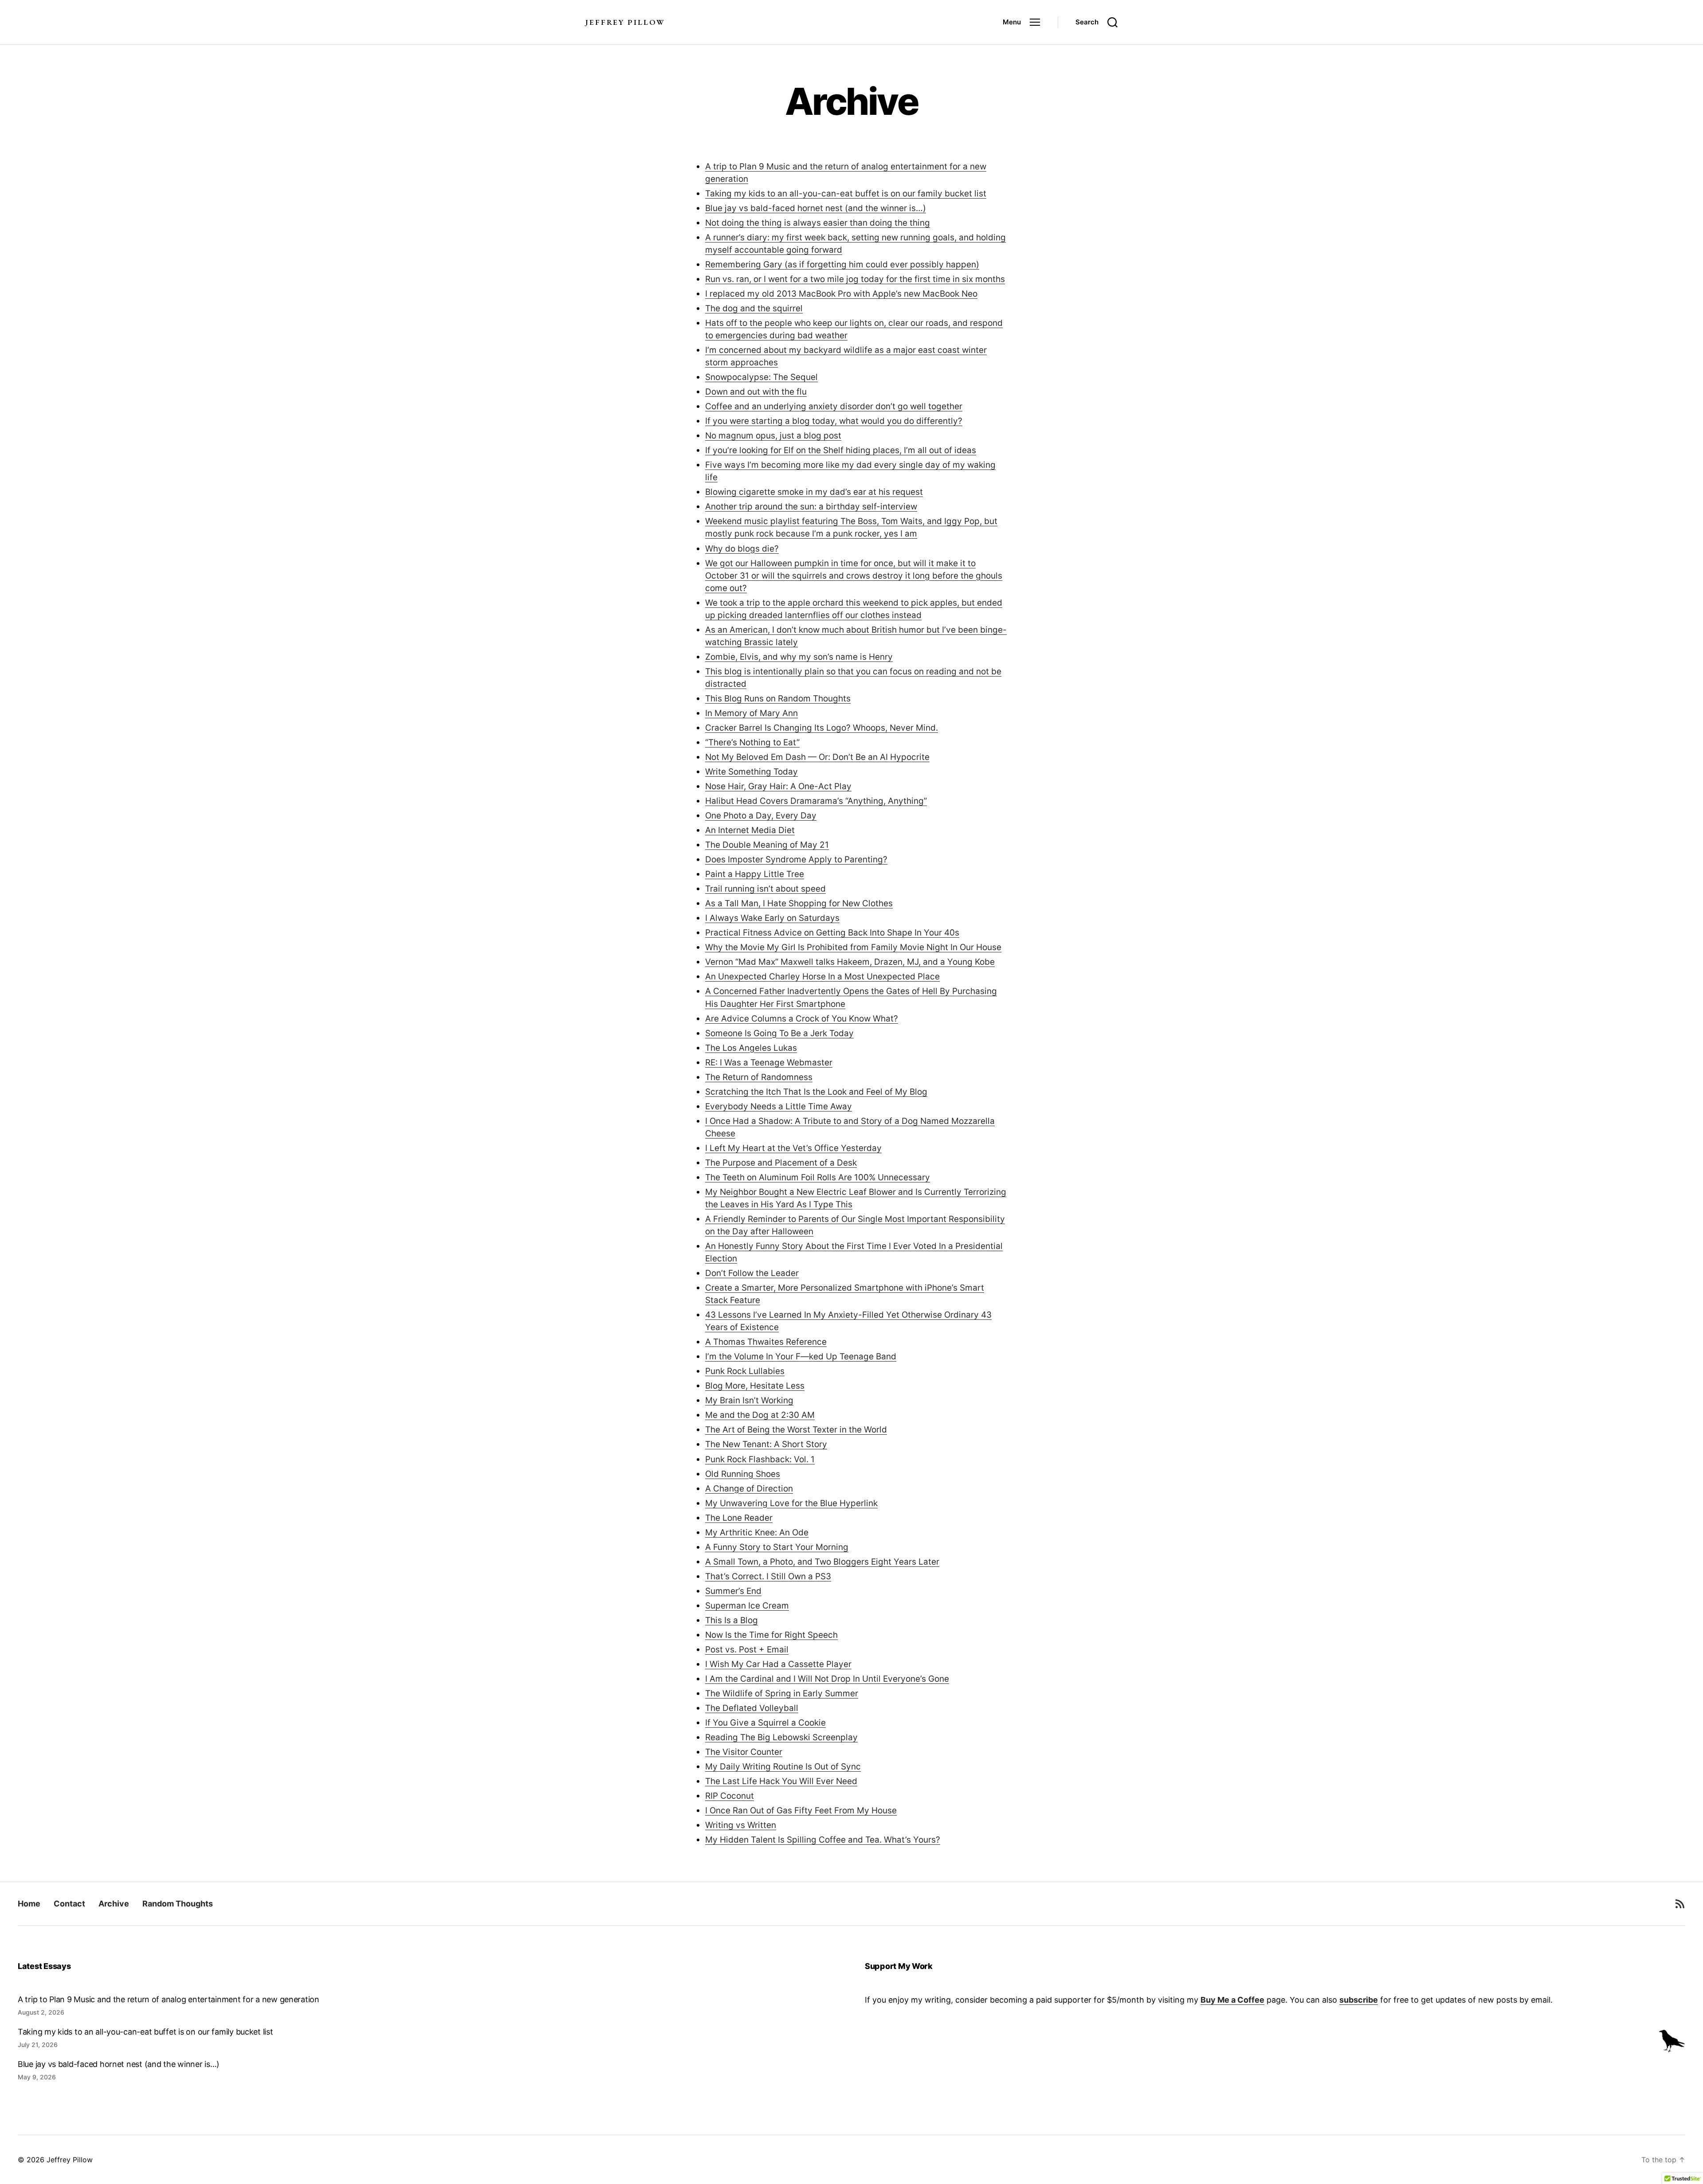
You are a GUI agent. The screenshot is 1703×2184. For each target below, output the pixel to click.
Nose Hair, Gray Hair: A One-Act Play (778, 786)
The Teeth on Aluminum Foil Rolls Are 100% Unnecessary (818, 1177)
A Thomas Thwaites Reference (766, 1342)
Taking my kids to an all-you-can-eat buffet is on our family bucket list (846, 194)
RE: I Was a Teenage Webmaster (769, 1063)
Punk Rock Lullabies (745, 1371)
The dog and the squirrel (754, 308)
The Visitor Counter (744, 1752)
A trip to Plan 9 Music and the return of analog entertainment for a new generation (169, 1999)
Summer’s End (733, 1591)
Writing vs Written (741, 1825)
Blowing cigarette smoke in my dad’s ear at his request (814, 492)
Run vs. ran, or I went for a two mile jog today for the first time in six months (855, 279)
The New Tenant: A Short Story (766, 1444)
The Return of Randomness (759, 1077)
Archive (114, 1904)
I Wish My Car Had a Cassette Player (778, 1664)
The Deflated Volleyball (752, 1708)
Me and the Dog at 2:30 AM (760, 1415)
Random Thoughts (178, 1904)
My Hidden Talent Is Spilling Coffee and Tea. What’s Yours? (823, 1840)
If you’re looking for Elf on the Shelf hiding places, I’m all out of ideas (841, 450)
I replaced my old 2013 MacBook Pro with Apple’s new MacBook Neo (841, 294)
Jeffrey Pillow (625, 22)
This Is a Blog (732, 1620)
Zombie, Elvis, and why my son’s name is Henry (799, 657)
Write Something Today (751, 772)
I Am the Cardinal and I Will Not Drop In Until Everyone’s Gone (827, 1679)
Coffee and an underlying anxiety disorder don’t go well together (834, 406)
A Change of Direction (749, 1489)
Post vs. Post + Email (747, 1650)
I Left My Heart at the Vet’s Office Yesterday (793, 1148)
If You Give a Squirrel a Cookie (765, 1723)
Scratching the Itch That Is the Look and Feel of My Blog (816, 1092)
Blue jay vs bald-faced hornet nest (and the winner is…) (816, 208)
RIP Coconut (730, 1796)
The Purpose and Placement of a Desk (781, 1163)
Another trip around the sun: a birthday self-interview (811, 507)
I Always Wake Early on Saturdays (772, 918)
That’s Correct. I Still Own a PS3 (768, 1576)
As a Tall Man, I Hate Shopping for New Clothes (799, 903)
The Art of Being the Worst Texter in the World (796, 1430)
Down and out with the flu (756, 392)
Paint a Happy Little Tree (755, 874)
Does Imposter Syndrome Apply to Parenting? (796, 859)
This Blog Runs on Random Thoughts (778, 699)
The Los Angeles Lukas (751, 1048)
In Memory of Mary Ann (751, 713)
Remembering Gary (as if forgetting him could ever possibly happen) (842, 264)
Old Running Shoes (743, 1474)
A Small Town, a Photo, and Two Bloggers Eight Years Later (822, 1562)
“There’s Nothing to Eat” (752, 742)
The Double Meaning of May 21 (767, 845)
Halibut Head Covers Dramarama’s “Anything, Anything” (816, 801)
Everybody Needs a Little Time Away (779, 1106)
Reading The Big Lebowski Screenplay (781, 1737)
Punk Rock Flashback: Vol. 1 (760, 1459)
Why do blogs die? (742, 549)
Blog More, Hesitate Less (755, 1386)
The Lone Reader (739, 1518)
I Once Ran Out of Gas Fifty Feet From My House (801, 1810)
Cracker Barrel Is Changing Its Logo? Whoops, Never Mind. (822, 728)
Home (29, 1904)
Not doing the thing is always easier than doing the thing (818, 223)
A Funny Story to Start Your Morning (777, 1547)
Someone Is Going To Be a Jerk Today (779, 1033)
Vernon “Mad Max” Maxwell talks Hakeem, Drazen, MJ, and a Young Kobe (850, 962)
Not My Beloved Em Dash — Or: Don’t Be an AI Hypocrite (817, 757)
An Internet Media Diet (750, 830)
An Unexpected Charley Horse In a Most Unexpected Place (822, 977)
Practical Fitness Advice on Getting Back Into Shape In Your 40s (832, 933)
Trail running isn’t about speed (765, 889)
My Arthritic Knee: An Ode (757, 1532)
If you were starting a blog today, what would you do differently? (834, 421)
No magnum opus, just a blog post (773, 436)
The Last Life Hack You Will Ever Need (781, 1781)
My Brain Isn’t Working (749, 1400)
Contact (69, 1904)
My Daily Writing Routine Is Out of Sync (783, 1767)
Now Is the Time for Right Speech (771, 1635)
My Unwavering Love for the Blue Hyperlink (791, 1503)
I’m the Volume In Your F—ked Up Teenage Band (801, 1356)
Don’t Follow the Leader (752, 1273)
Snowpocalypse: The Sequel (761, 377)
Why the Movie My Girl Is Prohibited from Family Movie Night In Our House (853, 947)
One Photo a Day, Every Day (761, 816)
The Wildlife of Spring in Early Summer (782, 1693)
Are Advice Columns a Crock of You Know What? (802, 1019)
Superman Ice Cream (747, 1606)
